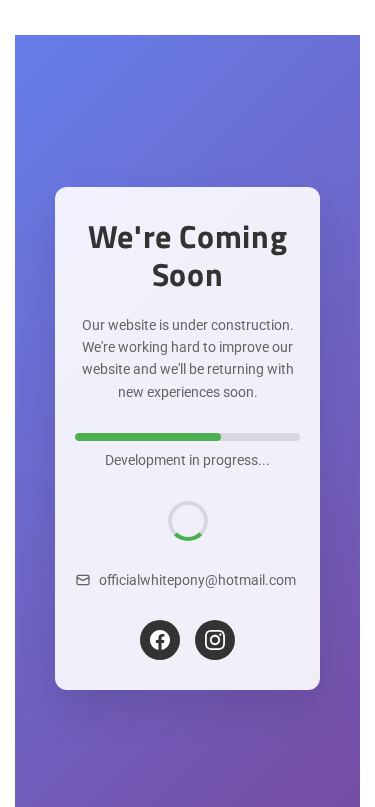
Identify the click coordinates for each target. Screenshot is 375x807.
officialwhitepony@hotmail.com (197, 580)
